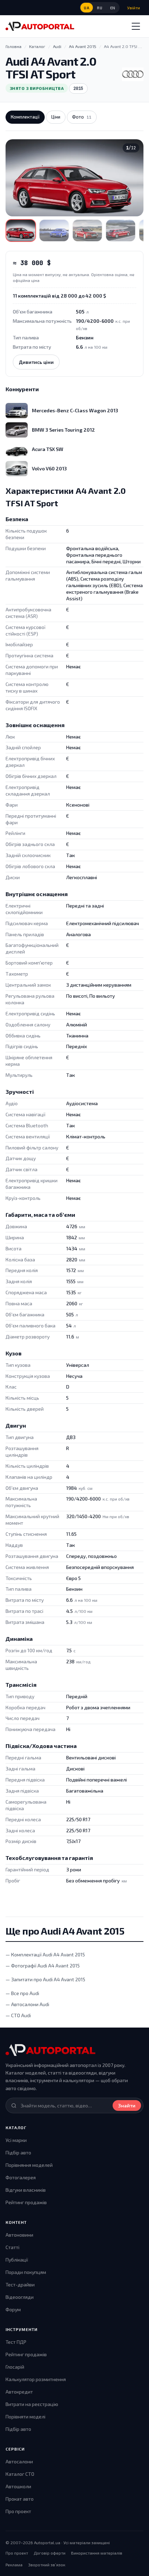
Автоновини (19, 2235)
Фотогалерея (21, 2177)
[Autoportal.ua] (40, 26)
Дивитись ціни (36, 362)
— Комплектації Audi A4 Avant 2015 (45, 1954)
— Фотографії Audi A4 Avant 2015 (43, 1966)
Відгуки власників (26, 2190)
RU (100, 8)
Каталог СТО (20, 2474)
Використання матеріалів (97, 2553)
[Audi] (133, 74)
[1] (21, 231)
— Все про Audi (22, 1993)
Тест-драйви (20, 2284)
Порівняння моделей (29, 2165)
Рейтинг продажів (26, 2202)
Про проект (18, 2511)
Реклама (14, 2565)
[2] (54, 231)
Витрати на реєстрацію (32, 2404)
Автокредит (19, 2392)
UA (87, 8)
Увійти (134, 8)
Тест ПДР (16, 2342)
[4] (121, 231)
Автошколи (18, 2486)
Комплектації (25, 117)
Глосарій (15, 2367)
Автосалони (19, 2461)
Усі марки (16, 2140)
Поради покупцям (26, 2272)
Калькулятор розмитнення (36, 2379)
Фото (82, 117)
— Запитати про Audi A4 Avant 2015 (45, 1979)
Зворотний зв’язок (47, 2565)
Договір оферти (50, 2553)
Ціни (56, 117)
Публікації (17, 2260)
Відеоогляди (20, 2297)
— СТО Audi (18, 2015)
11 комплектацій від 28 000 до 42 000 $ (59, 296)
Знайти (127, 2105)
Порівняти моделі (25, 2417)
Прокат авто (20, 2499)
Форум (13, 2309)
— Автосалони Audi (27, 2004)
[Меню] (136, 26)
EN (113, 8)
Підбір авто (18, 2152)
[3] (87, 231)
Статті (12, 2247)
